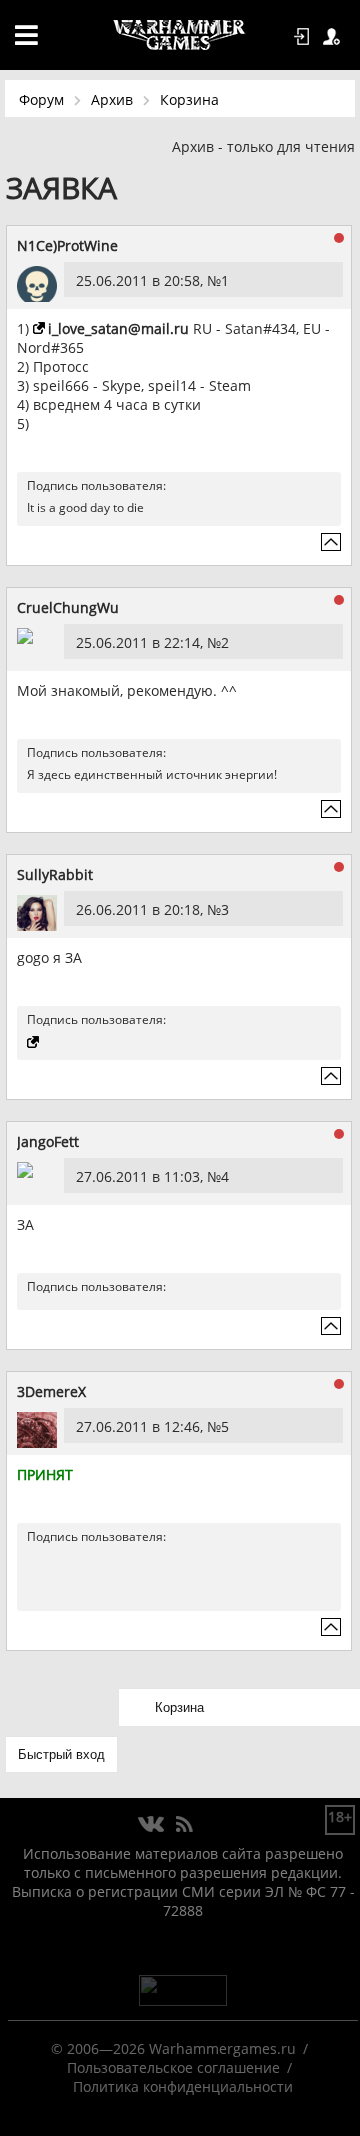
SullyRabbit (55, 874)
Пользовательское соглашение (173, 2067)
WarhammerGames (180, 35)
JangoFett (48, 1141)
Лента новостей (184, 1825)
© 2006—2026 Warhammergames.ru (173, 2048)
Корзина (189, 99)
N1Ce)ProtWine (67, 245)
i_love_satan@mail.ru (118, 328)
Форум (41, 99)
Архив (112, 99)
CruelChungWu (68, 607)
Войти (305, 37)
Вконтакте (151, 1825)
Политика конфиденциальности (183, 2086)
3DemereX (51, 1391)
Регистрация (335, 37)
